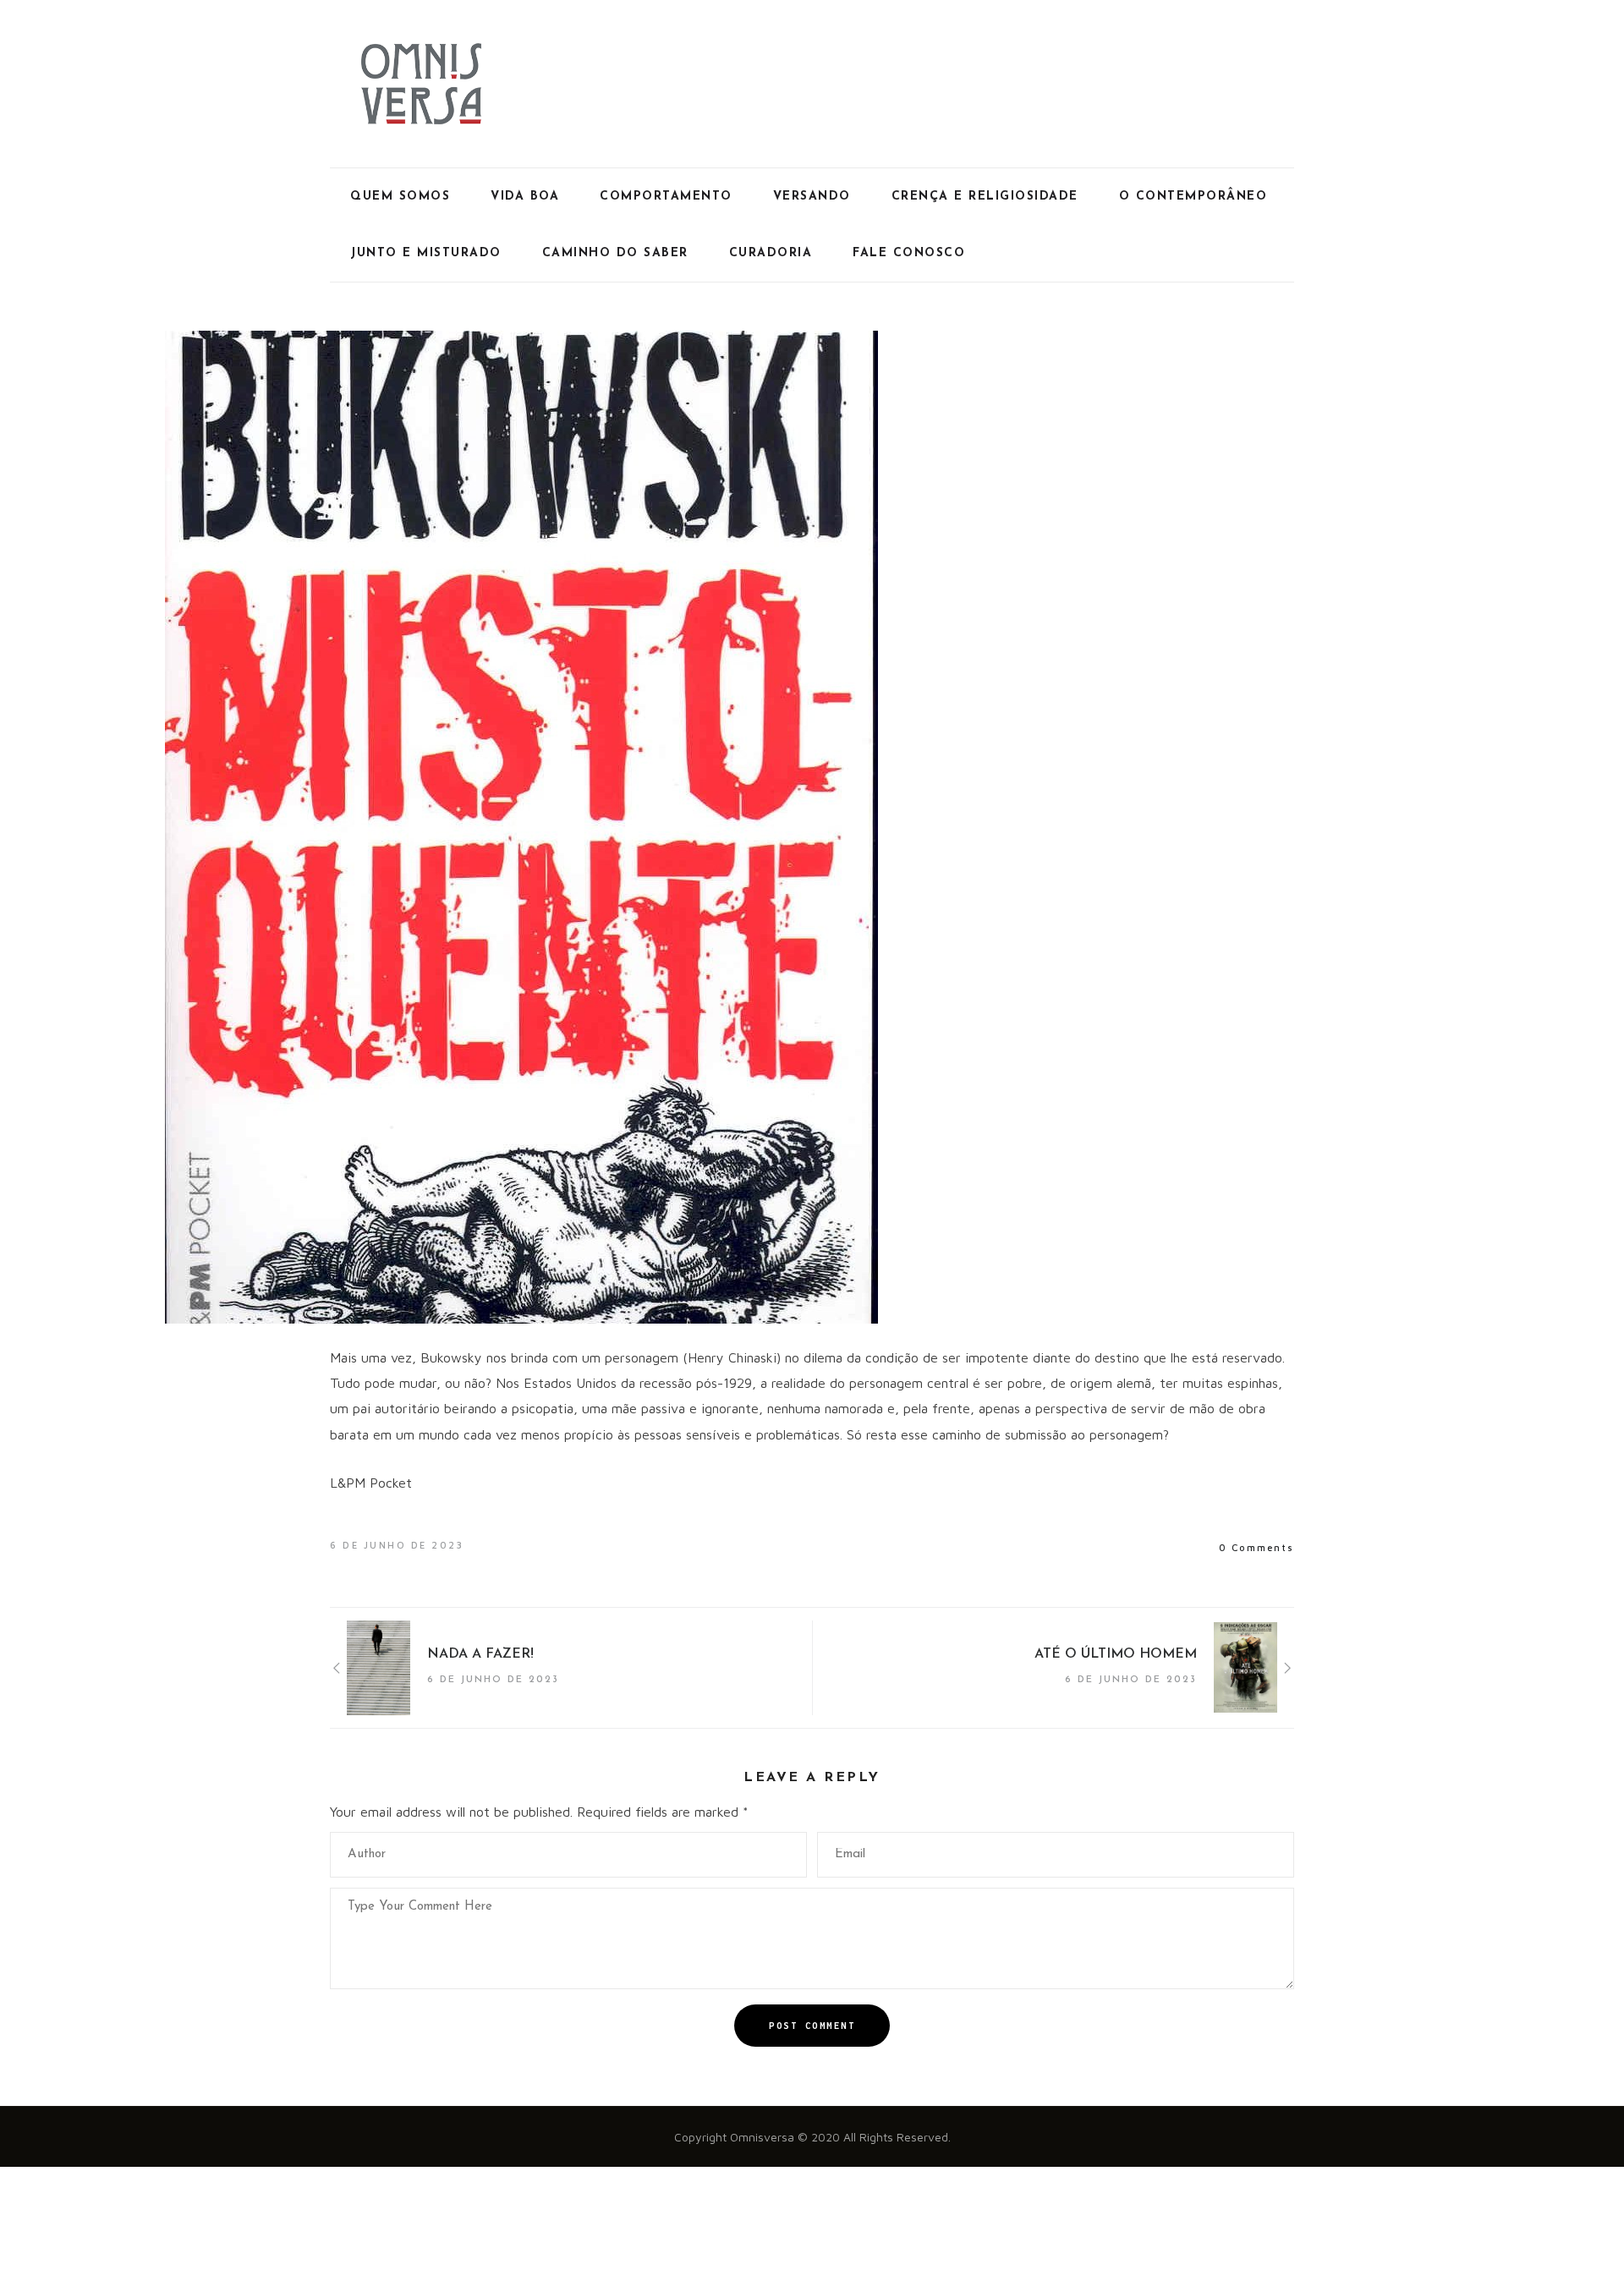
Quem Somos (400, 197)
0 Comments (1256, 1547)
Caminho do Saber (615, 253)
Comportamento (666, 197)
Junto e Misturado (426, 253)
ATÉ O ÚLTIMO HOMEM (1116, 1654)
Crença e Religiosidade (985, 197)
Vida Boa (525, 197)
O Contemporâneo (1193, 197)
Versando (812, 197)
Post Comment (812, 2026)
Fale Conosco (909, 253)
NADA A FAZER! (480, 1654)
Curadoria (771, 253)
